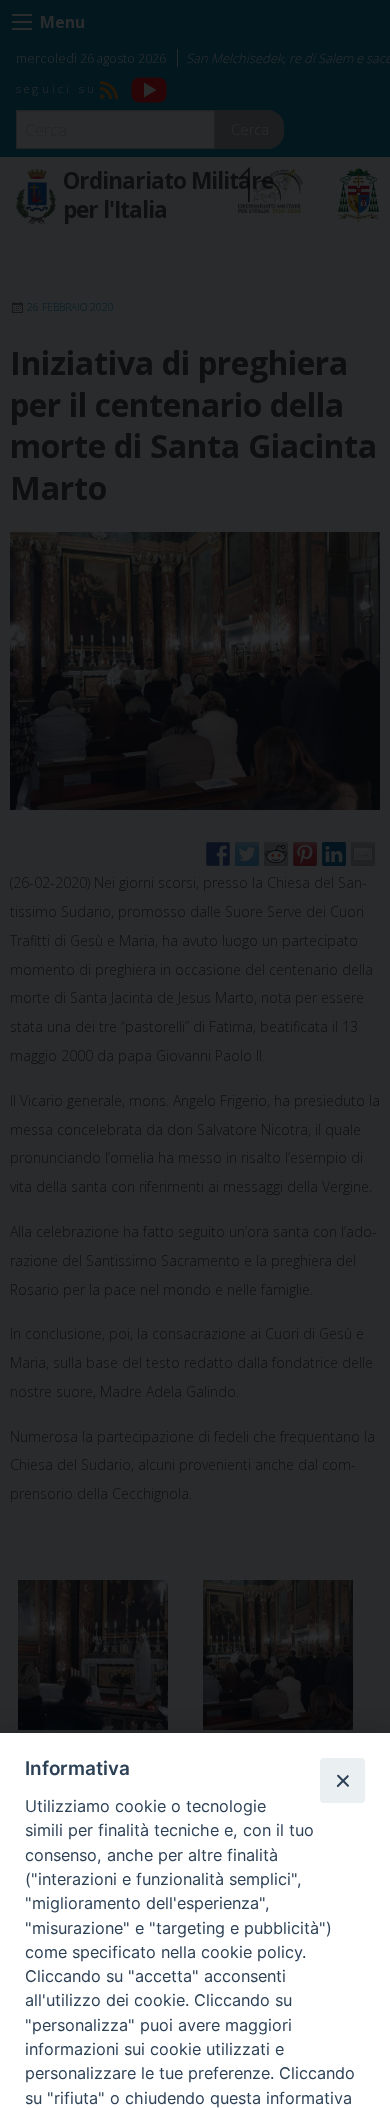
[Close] (342, 1780)
